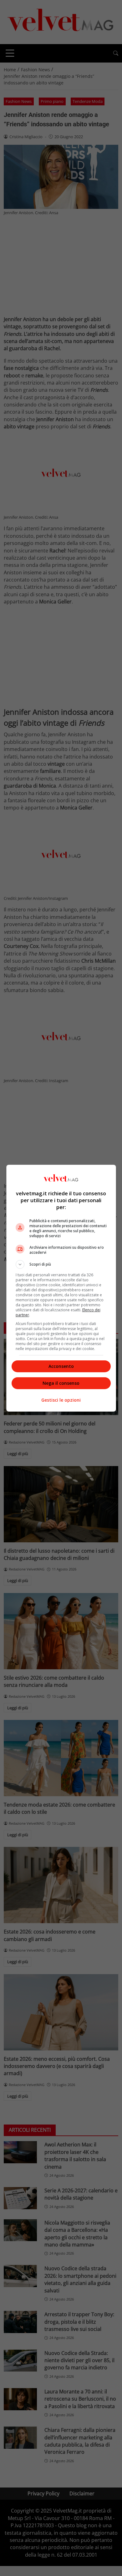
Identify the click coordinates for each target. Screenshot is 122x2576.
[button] (61, 1264)
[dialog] (61, 1288)
